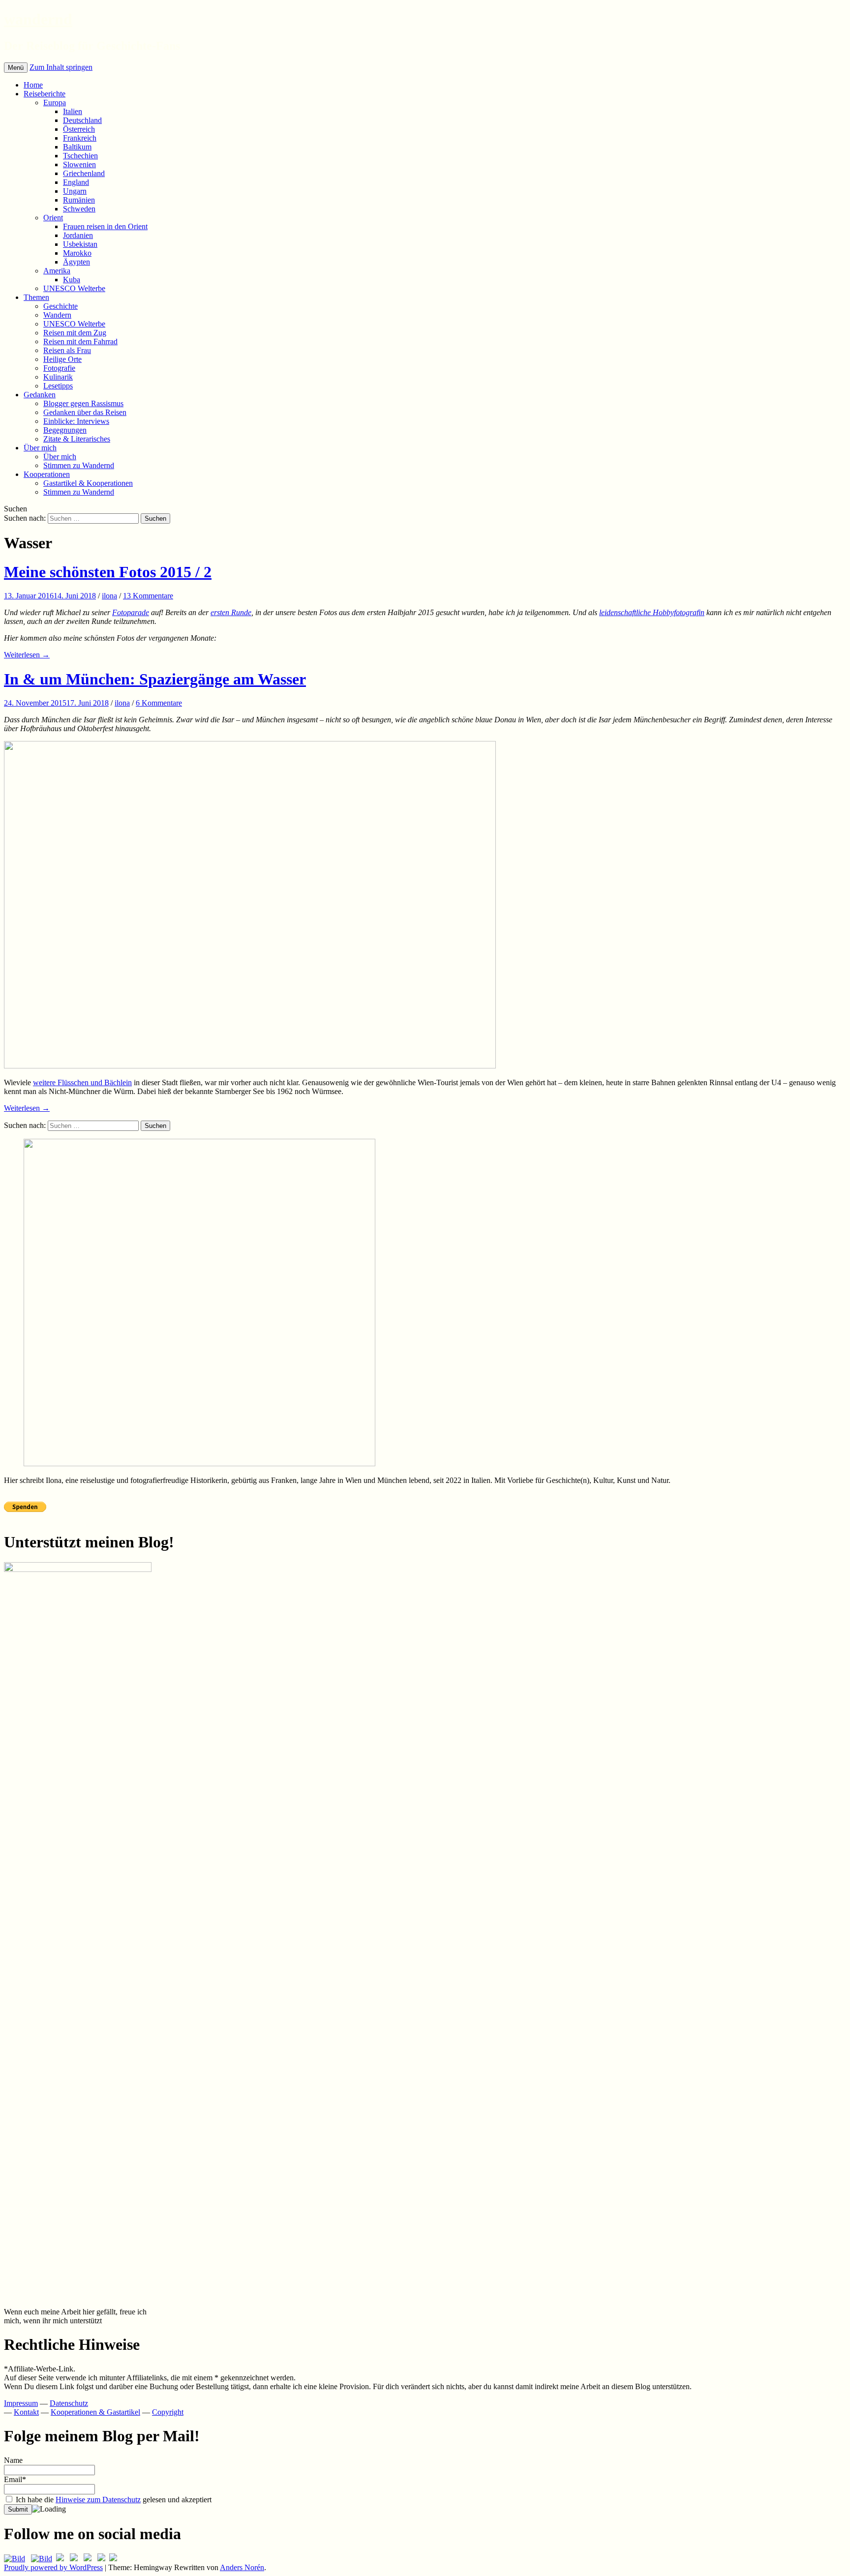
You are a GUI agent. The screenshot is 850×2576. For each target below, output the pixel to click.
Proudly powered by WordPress (53, 2567)
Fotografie (59, 368)
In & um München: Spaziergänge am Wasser (155, 679)
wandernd (38, 19)
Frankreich (80, 138)
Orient (53, 218)
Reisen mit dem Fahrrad (80, 341)
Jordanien (78, 235)
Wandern (57, 315)
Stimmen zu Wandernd (79, 465)
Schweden (79, 209)
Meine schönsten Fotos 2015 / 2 (108, 572)
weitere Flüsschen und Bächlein (82, 1082)
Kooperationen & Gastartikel (95, 2412)
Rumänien (79, 200)
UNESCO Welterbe (74, 288)
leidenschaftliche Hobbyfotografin (652, 612)
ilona (109, 596)
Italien (73, 111)
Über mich (40, 448)
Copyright (168, 2412)
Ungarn (75, 191)
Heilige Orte (62, 359)
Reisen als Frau (67, 350)
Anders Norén (242, 2567)
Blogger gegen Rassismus (83, 403)
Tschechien (80, 156)
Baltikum (77, 147)
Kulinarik (58, 377)
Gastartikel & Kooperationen (88, 483)
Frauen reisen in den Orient (105, 226)
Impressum (21, 2403)
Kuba (72, 280)
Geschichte (61, 306)
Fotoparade (131, 612)
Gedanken (40, 395)
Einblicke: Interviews (76, 421)
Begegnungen (65, 430)
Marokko (77, 253)
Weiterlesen (27, 655)
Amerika (57, 271)
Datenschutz (69, 2403)
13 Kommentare (148, 596)
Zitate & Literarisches (77, 439)
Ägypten (76, 262)
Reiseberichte (45, 94)
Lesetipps (58, 386)
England (76, 182)
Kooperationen (47, 474)
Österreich (79, 129)
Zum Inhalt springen (61, 67)
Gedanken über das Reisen (85, 412)
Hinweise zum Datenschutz (98, 2500)
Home (33, 85)
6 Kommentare (159, 703)
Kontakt (26, 2412)
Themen (36, 297)
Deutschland (82, 120)
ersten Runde (231, 612)
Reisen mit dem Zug (75, 333)
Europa (55, 103)
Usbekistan (80, 244)
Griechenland (84, 173)
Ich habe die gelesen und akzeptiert (113, 2500)
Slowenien (79, 164)
